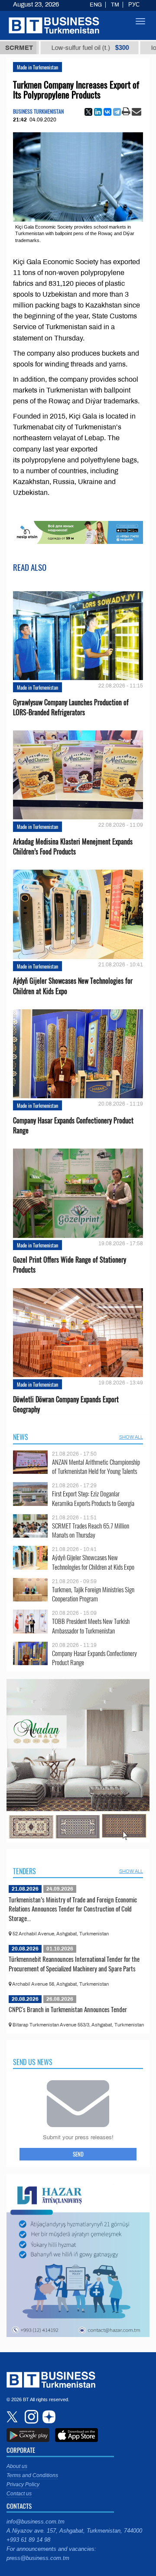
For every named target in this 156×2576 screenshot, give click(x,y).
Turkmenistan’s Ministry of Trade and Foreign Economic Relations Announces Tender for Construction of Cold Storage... (73, 1909)
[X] (88, 112)
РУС (134, 5)
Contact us (19, 2494)
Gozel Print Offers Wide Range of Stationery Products (70, 1265)
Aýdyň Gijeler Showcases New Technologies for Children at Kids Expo (73, 986)
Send (78, 2154)
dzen (48, 2417)
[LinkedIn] (98, 112)
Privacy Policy (23, 2484)
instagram (30, 2417)
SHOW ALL (131, 1437)
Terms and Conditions (32, 2475)
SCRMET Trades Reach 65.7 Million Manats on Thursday (91, 1530)
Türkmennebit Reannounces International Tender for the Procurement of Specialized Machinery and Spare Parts (74, 1964)
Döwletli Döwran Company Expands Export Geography (66, 1404)
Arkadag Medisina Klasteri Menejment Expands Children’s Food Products (73, 847)
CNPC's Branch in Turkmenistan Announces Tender (68, 2009)
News (21, 1437)
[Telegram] (117, 112)
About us (17, 2466)
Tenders (24, 1871)
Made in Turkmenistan (37, 67)
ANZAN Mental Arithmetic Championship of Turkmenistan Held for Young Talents (96, 1467)
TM (115, 5)
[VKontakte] (107, 112)
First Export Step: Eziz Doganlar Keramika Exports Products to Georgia (93, 1498)
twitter (13, 2417)
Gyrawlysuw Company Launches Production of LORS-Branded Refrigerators (71, 707)
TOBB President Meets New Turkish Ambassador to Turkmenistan (91, 1626)
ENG (96, 5)
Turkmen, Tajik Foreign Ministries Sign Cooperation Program (93, 1594)
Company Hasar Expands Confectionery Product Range (73, 1126)
